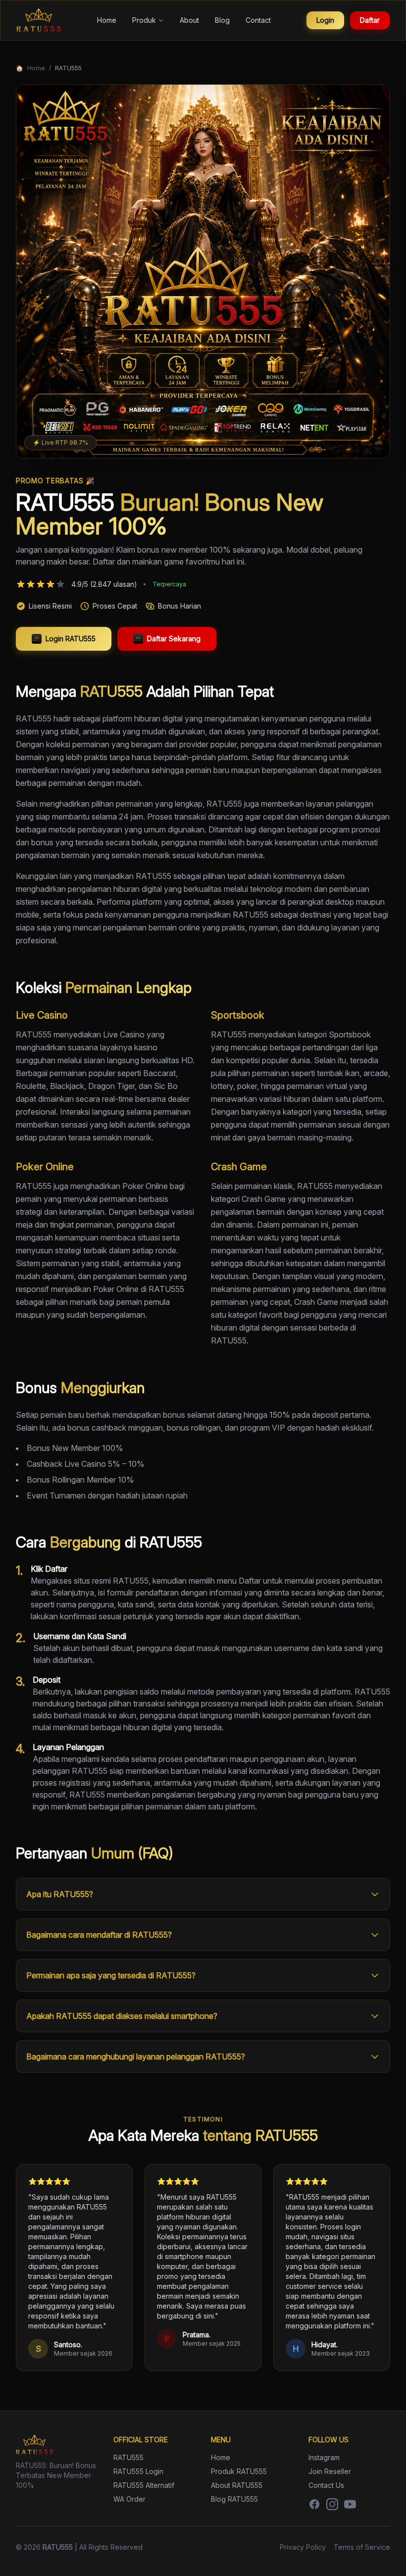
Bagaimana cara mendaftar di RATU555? (99, 1935)
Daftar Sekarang (174, 639)
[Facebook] (314, 2504)
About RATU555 (237, 2485)
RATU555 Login (138, 2471)
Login (325, 20)
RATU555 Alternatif (144, 2485)
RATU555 (128, 2457)
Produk (144, 20)
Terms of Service (362, 2547)
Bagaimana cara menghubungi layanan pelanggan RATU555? (136, 2057)
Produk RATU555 (239, 2471)
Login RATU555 (71, 639)
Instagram (324, 2457)
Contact (258, 20)
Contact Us (326, 2485)
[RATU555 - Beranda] (39, 20)
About (189, 20)
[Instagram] (332, 2504)
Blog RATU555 (234, 2499)
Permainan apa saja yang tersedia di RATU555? (111, 1975)
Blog (222, 20)
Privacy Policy (303, 2547)
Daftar (370, 20)
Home (107, 20)
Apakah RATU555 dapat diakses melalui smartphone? (122, 2016)
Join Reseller (330, 2471)
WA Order (129, 2499)
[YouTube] (350, 2504)
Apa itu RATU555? (60, 1894)
